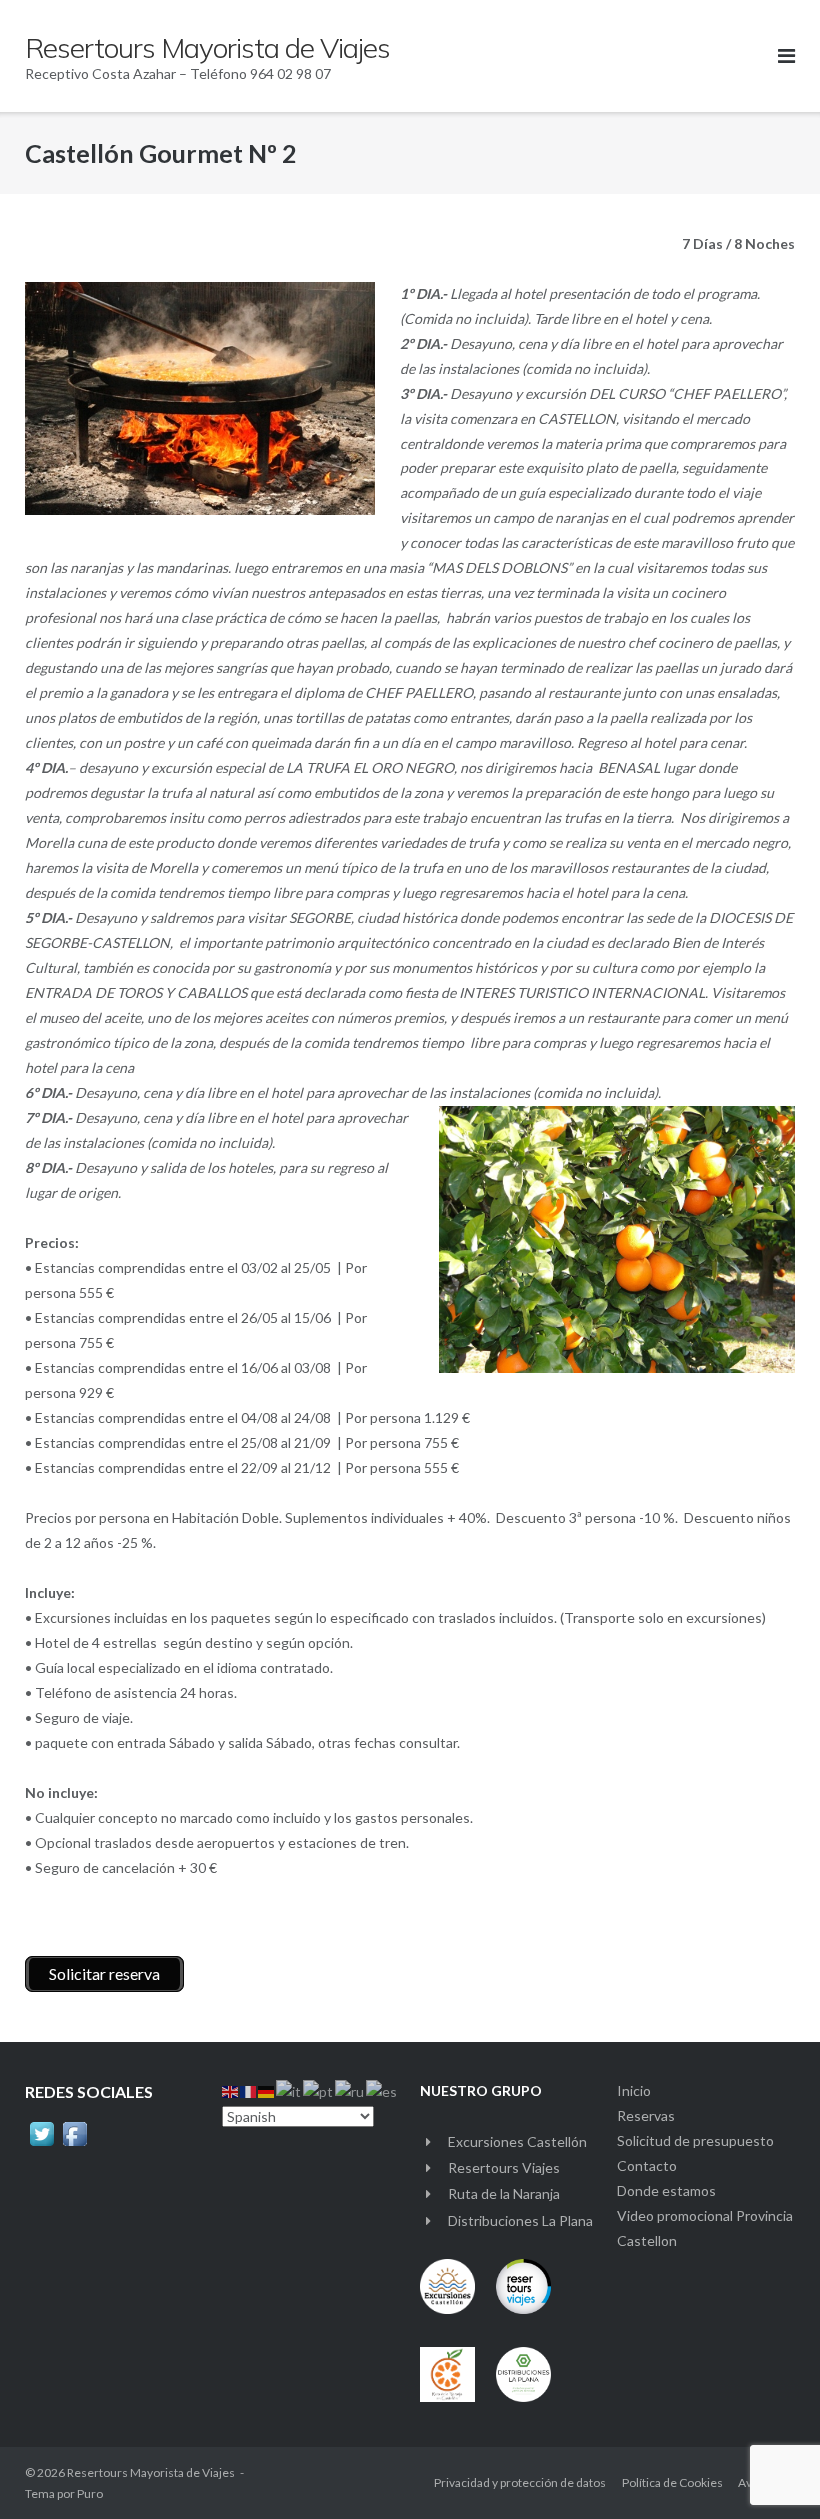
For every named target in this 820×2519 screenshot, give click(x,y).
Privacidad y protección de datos (520, 2482)
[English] (231, 2090)
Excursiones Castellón (517, 2141)
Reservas (646, 2115)
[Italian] (289, 2090)
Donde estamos (666, 2190)
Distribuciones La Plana (520, 2220)
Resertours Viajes (504, 2167)
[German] (267, 2090)
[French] (249, 2090)
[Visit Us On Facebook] (74, 2145)
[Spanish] (382, 2090)
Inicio (634, 2090)
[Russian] (350, 2090)
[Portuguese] (319, 2090)
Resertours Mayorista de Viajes (151, 2472)
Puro (90, 2493)
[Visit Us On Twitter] (41, 2145)
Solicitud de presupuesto (695, 2140)
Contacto (647, 2165)
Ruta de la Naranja (504, 2193)
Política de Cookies (672, 2482)
